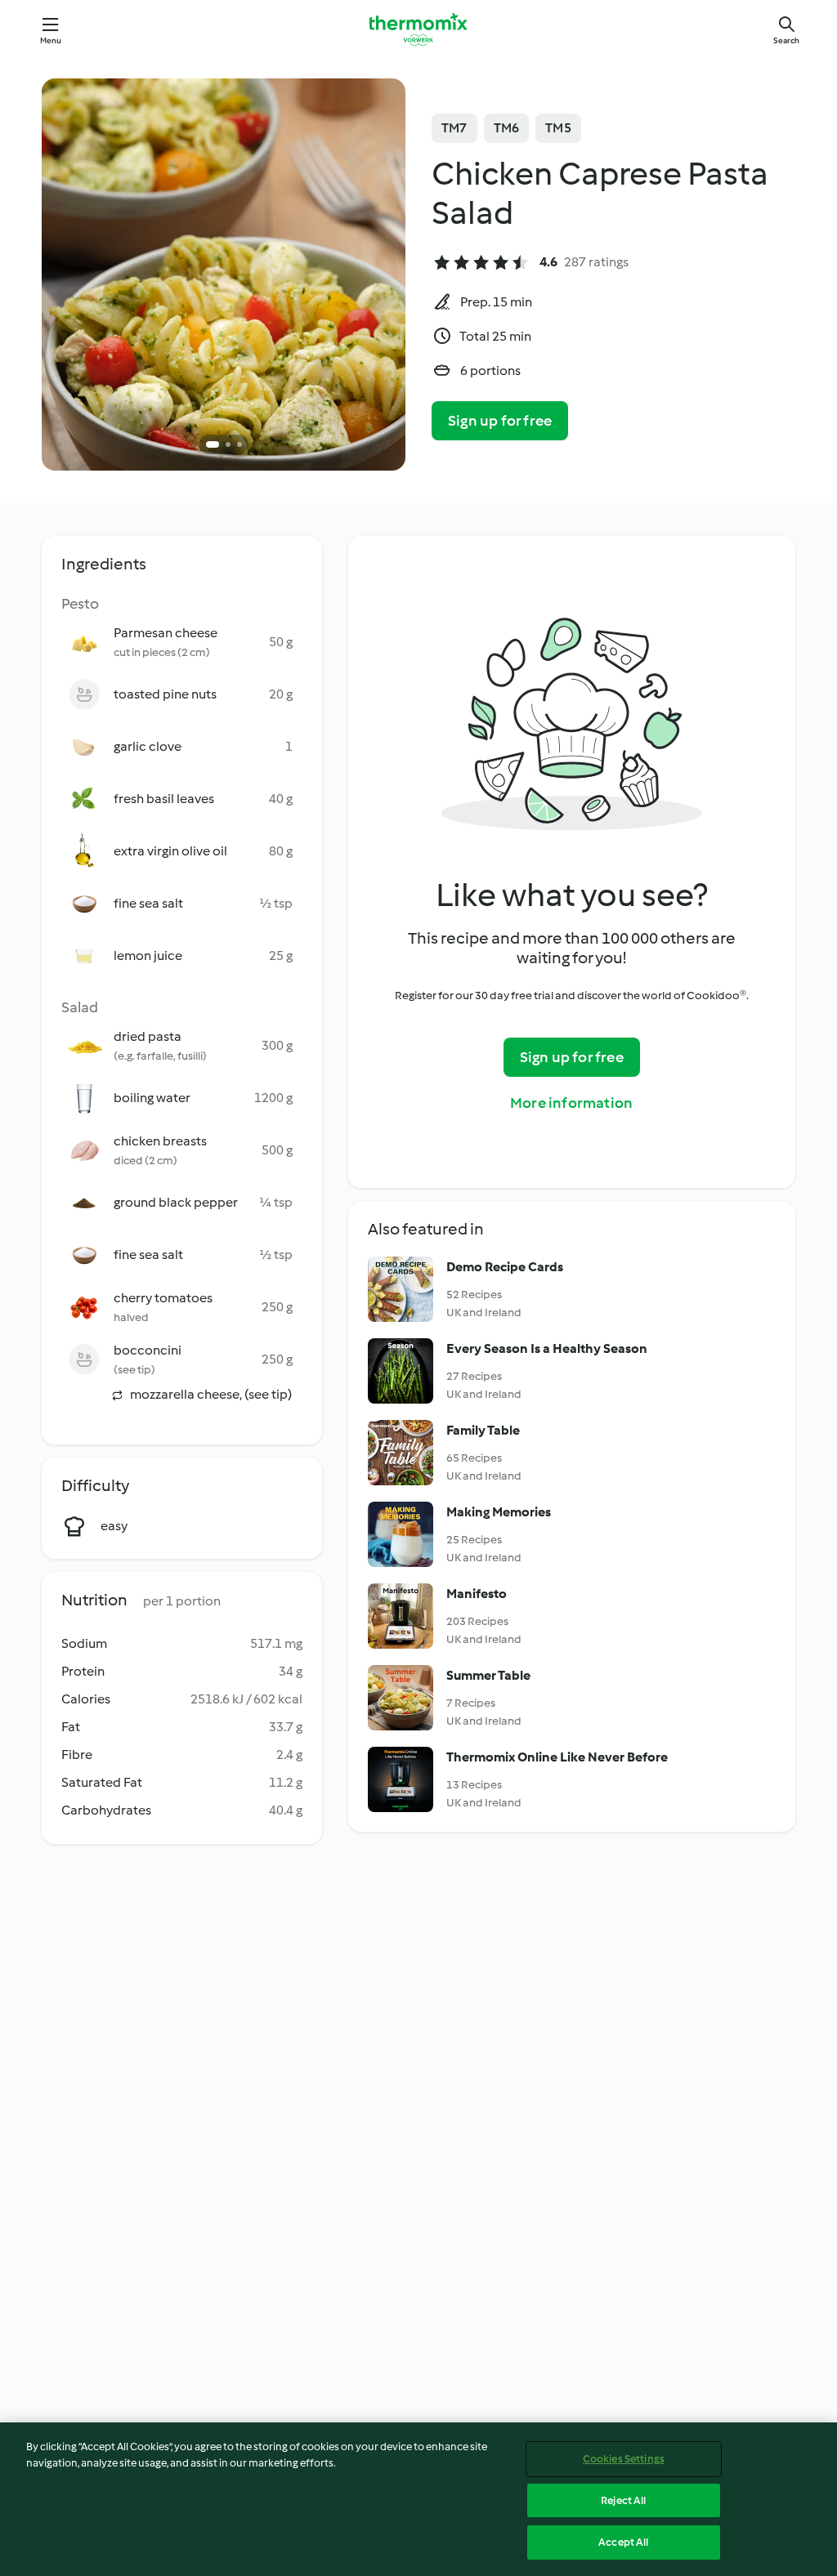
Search (786, 40)
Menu (51, 40)
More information (571, 1103)
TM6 (507, 128)
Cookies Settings (624, 2459)
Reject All (623, 2500)
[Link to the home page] (418, 29)
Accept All (623, 2542)
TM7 (454, 128)
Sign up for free (500, 421)
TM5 (558, 128)
